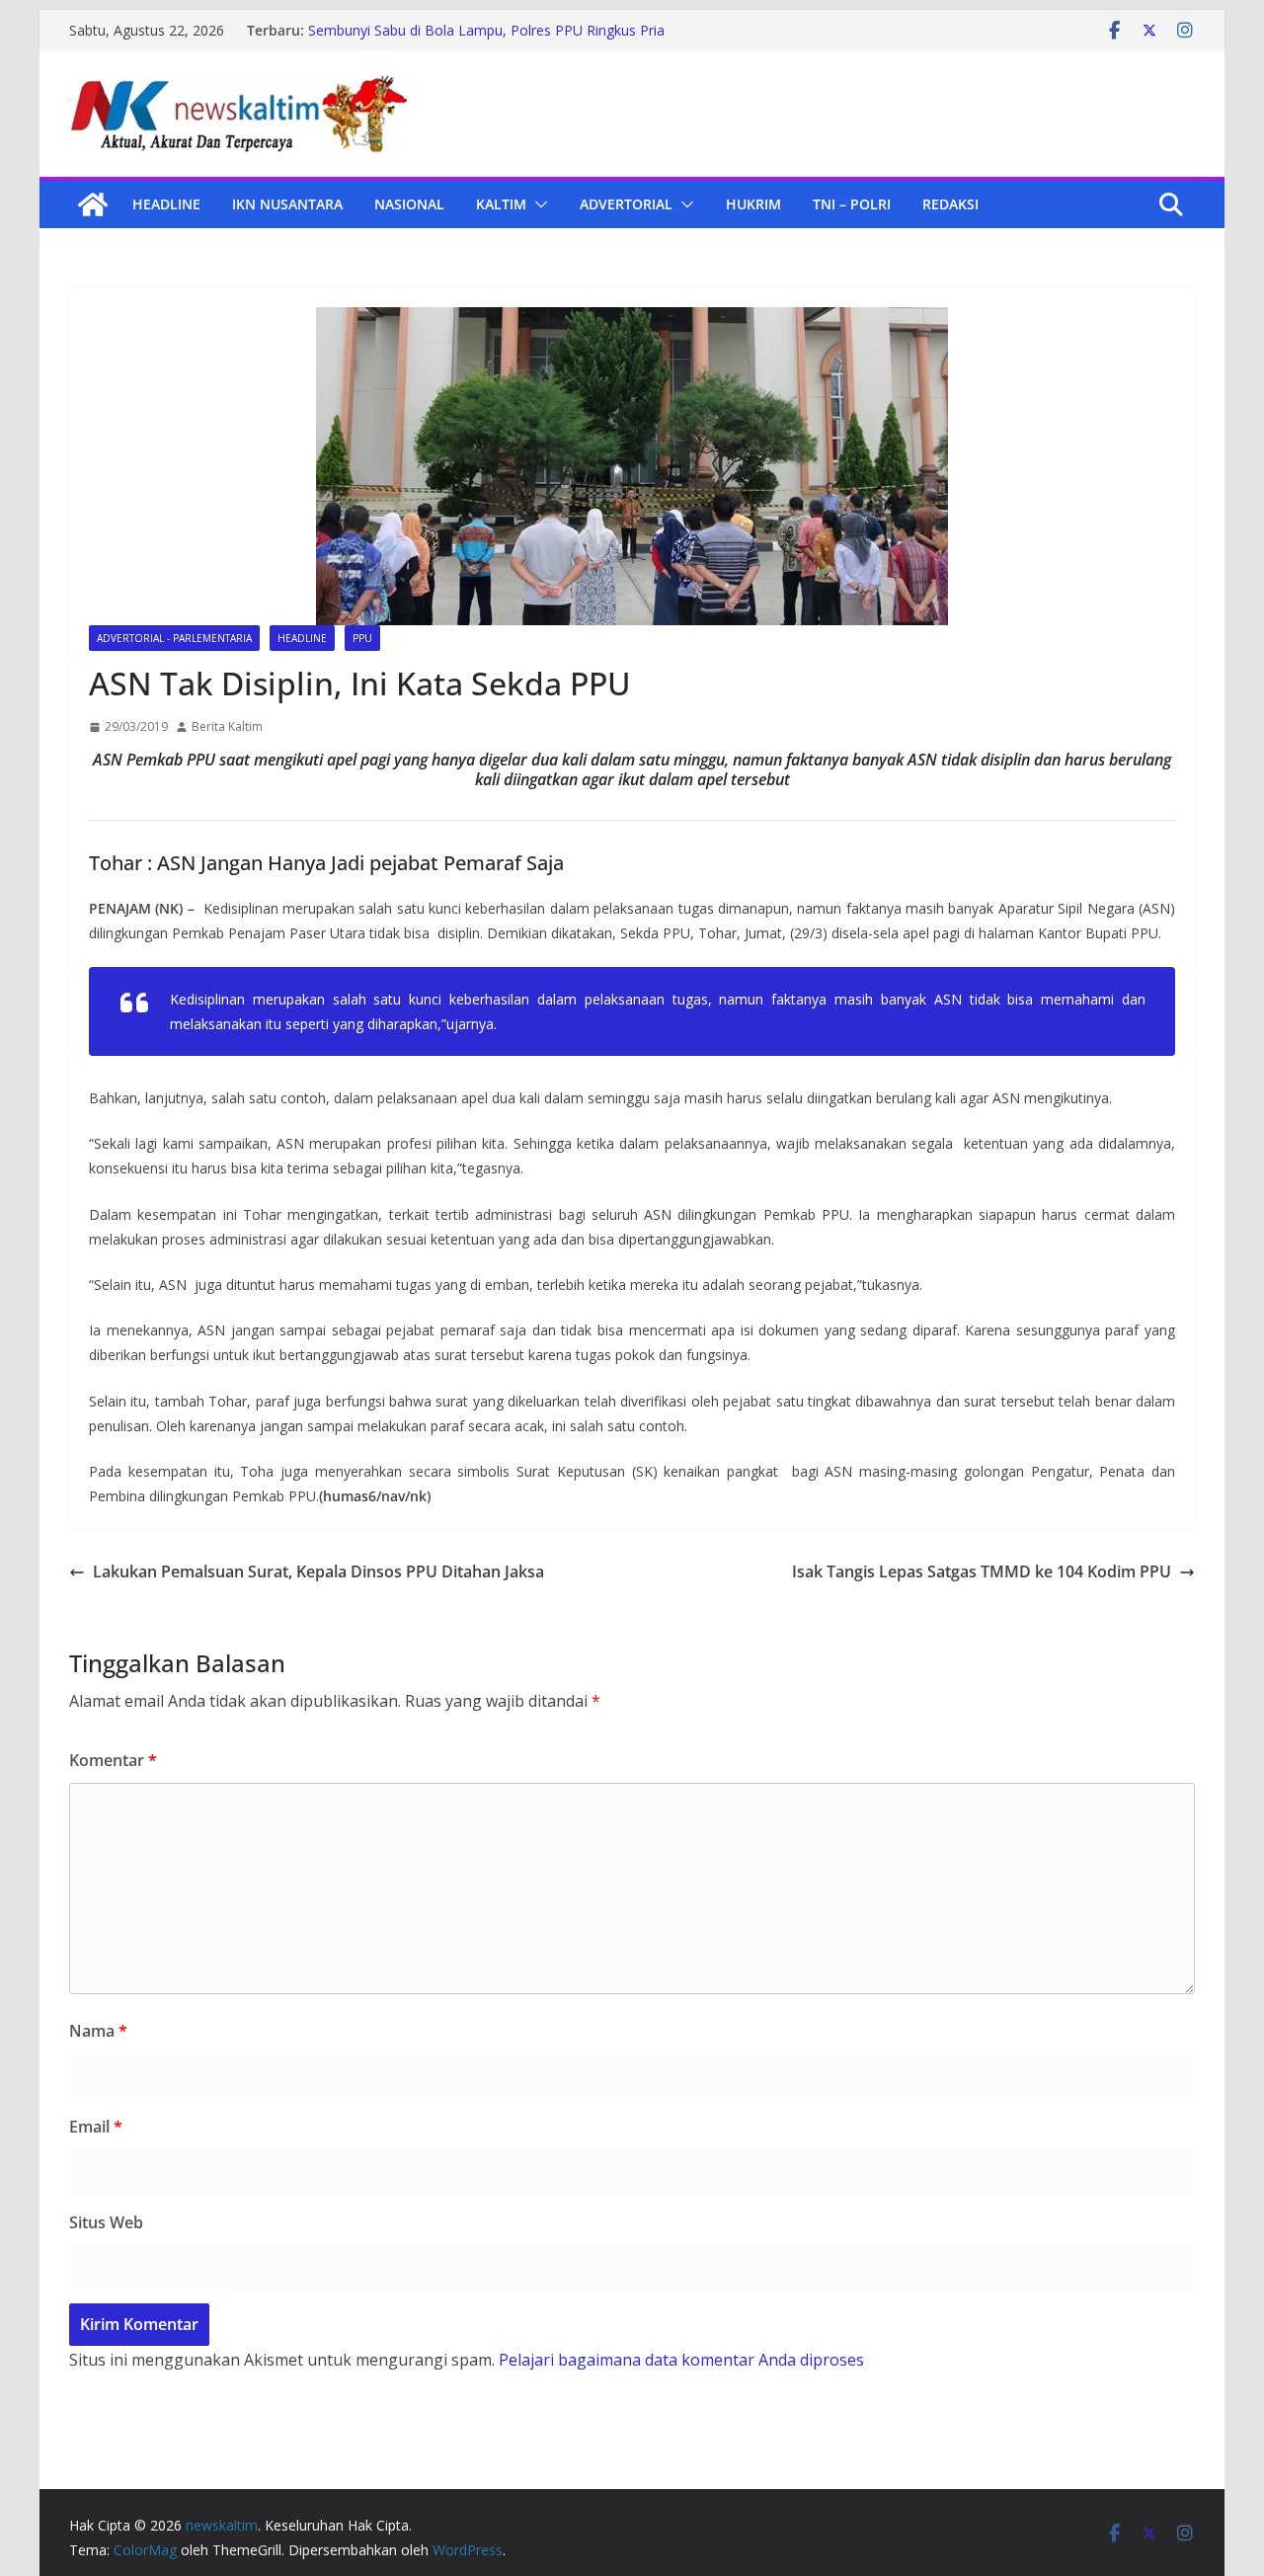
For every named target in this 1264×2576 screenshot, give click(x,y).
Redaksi (950, 204)
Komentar (113, 1760)
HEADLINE (166, 204)
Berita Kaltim (227, 726)
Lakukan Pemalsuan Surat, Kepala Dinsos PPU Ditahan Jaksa (318, 1571)
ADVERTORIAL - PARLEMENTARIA (174, 638)
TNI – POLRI (852, 204)
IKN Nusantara (287, 204)
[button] (537, 204)
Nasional (409, 204)
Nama (98, 2031)
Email (96, 2127)
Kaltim (501, 204)
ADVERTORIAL (626, 204)
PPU (362, 638)
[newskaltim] (93, 204)
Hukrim (753, 204)
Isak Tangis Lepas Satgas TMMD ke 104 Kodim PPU (982, 1571)
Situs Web (106, 2222)
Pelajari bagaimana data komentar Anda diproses (681, 2360)
